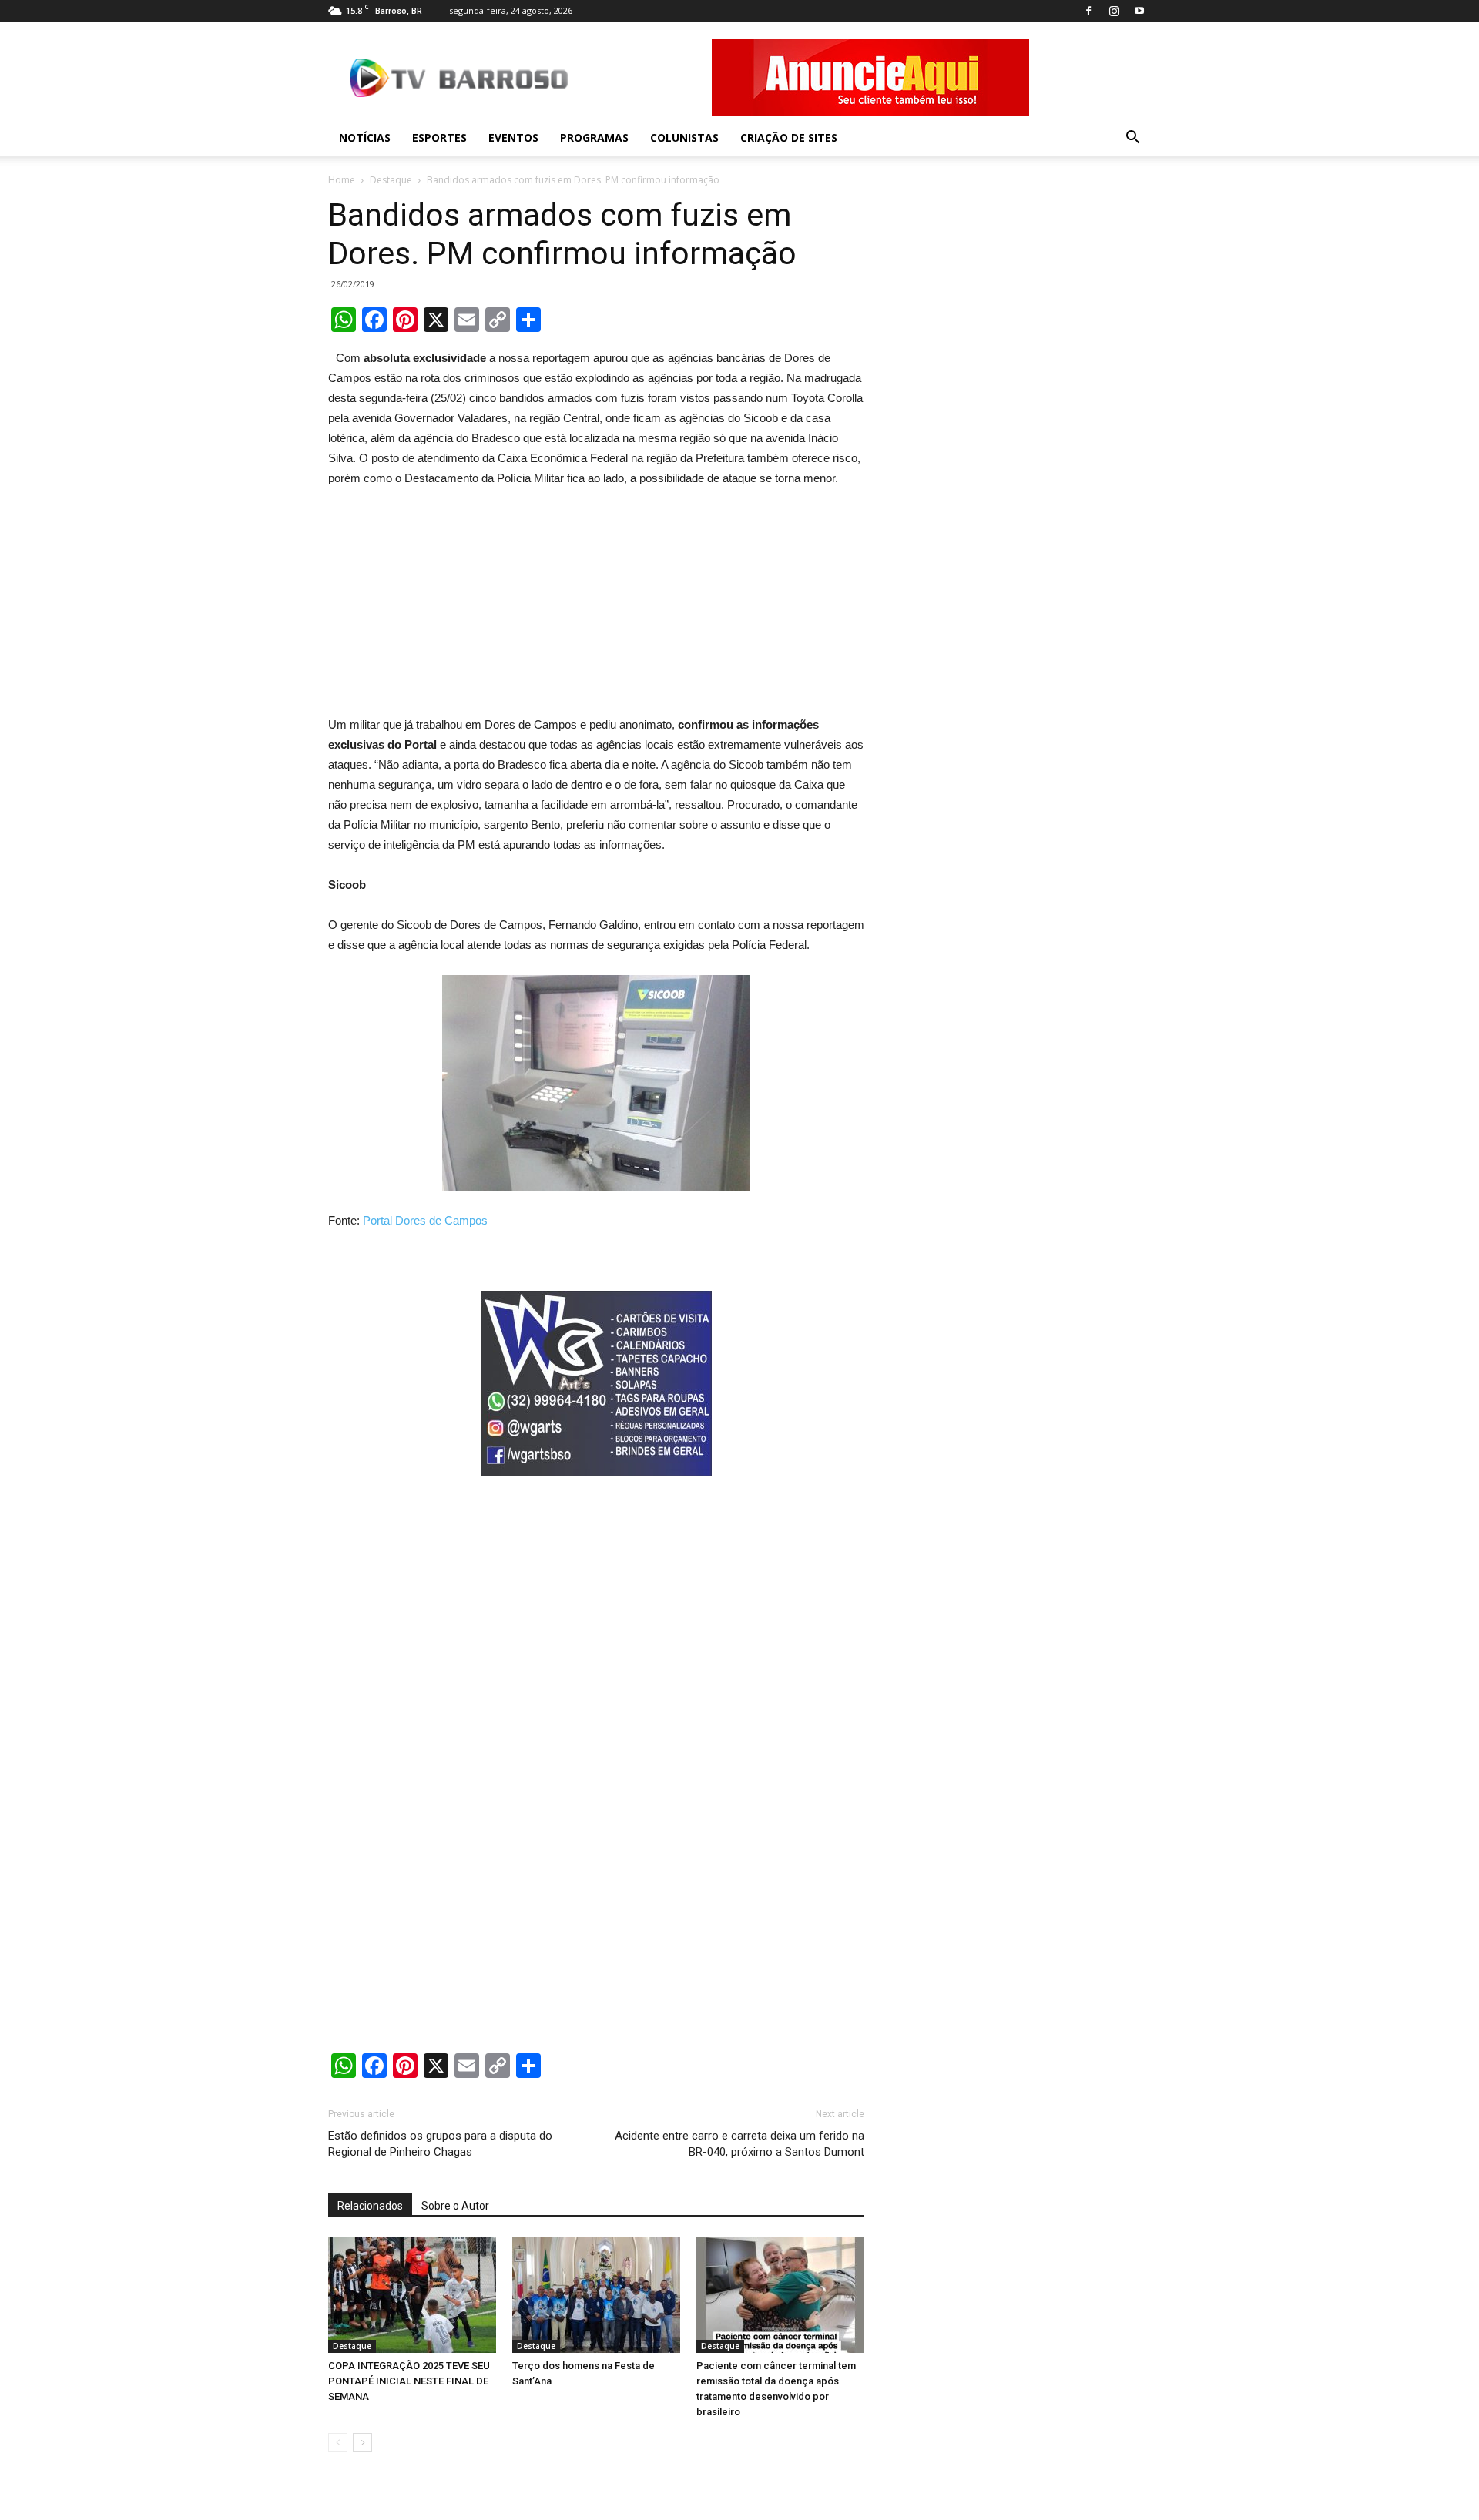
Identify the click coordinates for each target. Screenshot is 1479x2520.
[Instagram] (1114, 11)
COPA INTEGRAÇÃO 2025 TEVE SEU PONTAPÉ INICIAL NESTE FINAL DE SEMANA (409, 2381)
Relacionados (370, 2206)
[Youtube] (1139, 11)
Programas (594, 137)
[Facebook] (1088, 11)
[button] (1132, 138)
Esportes (439, 137)
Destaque (391, 180)
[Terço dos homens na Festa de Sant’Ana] (596, 2295)
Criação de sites (789, 137)
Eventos (513, 137)
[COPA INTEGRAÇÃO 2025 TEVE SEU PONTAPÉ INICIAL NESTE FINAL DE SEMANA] (412, 2295)
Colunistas (684, 137)
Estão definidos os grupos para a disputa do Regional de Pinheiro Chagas (440, 2144)
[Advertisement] (596, 605)
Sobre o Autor (455, 2206)
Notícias (365, 137)
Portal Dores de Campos (425, 1220)
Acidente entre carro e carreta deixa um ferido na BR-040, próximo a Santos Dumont (739, 2144)
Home (342, 180)
